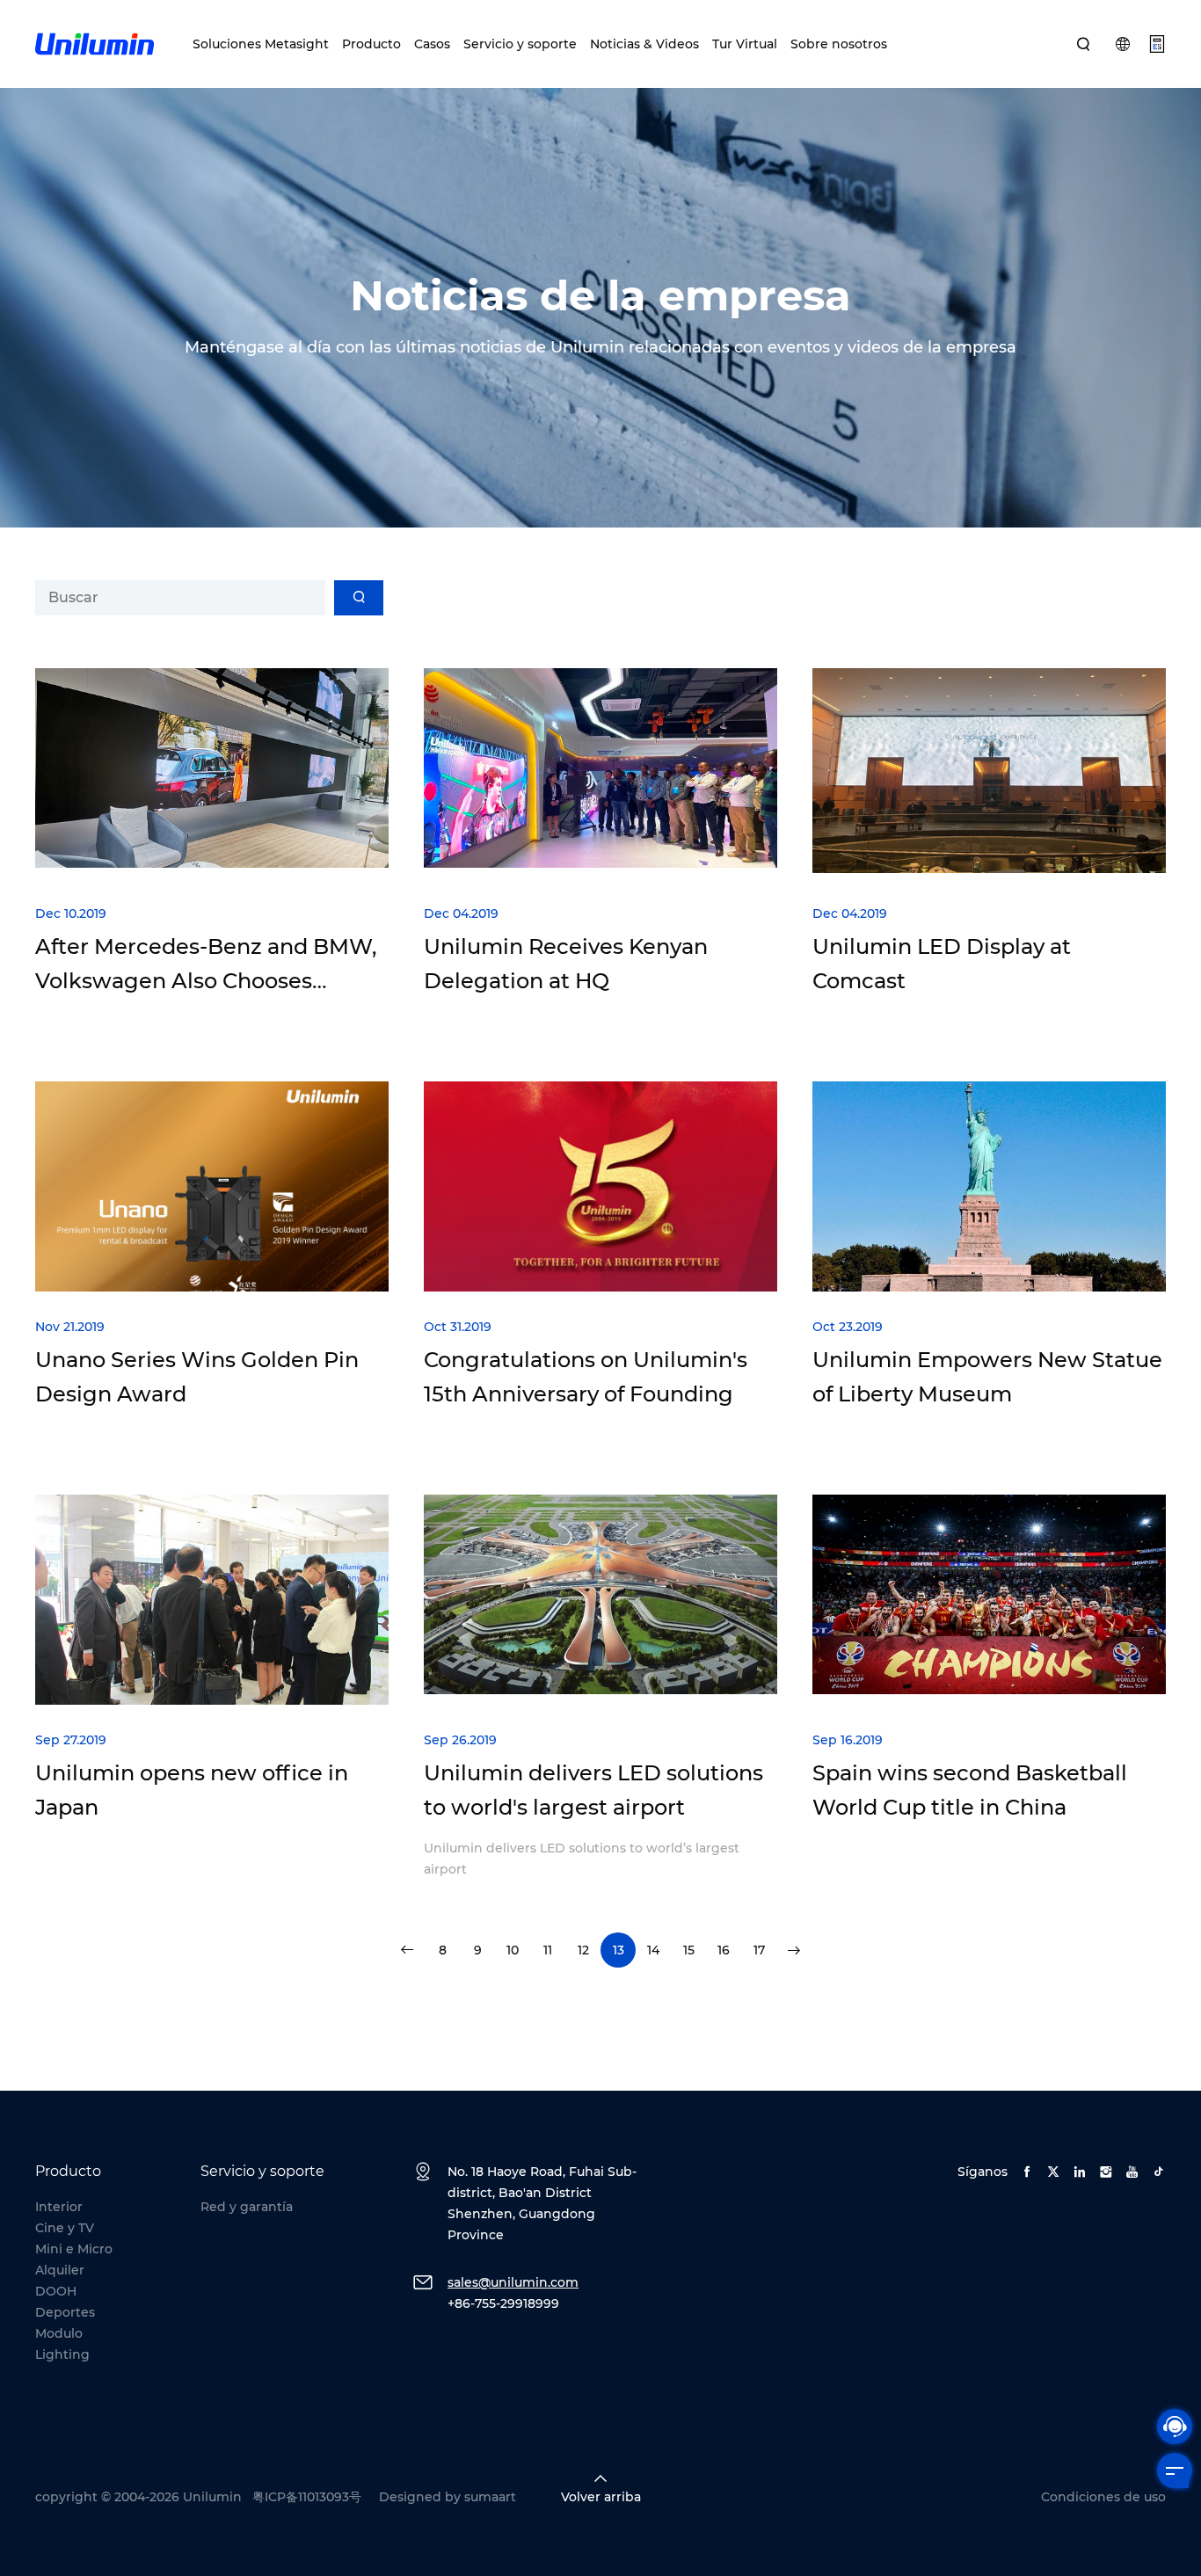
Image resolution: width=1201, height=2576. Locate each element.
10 (513, 1950)
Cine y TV (65, 2228)
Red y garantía (247, 2207)
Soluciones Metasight (261, 44)
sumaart (490, 2497)
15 (689, 1950)
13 (619, 1950)
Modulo (59, 2333)
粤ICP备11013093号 (307, 2497)
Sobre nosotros (839, 44)
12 (583, 1950)
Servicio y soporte (520, 44)
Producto (371, 44)
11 (548, 1950)
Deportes (65, 2312)
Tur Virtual (745, 44)
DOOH (56, 2291)
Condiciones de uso (1103, 2497)
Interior (59, 2207)
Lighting (62, 2354)
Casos (432, 44)
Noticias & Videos (644, 44)
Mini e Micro (74, 2249)
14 (653, 1950)
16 (724, 1950)
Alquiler (60, 2270)
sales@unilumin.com (513, 2282)
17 (759, 1950)
